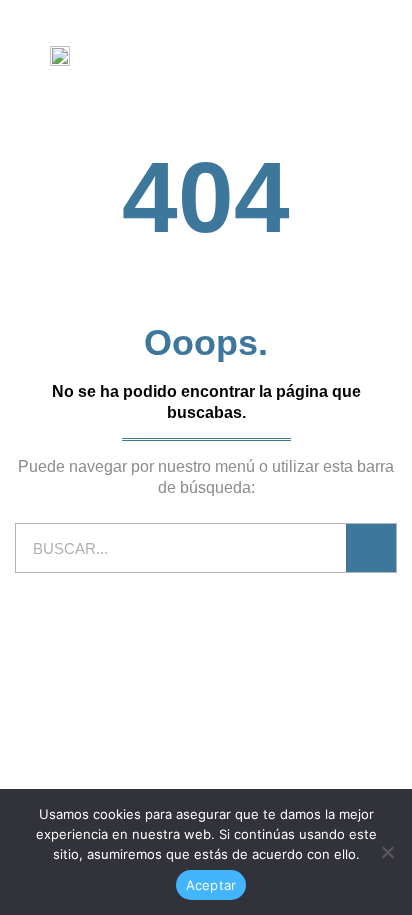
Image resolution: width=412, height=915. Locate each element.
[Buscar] (371, 548)
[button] (387, 55)
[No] (387, 852)
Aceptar (211, 885)
